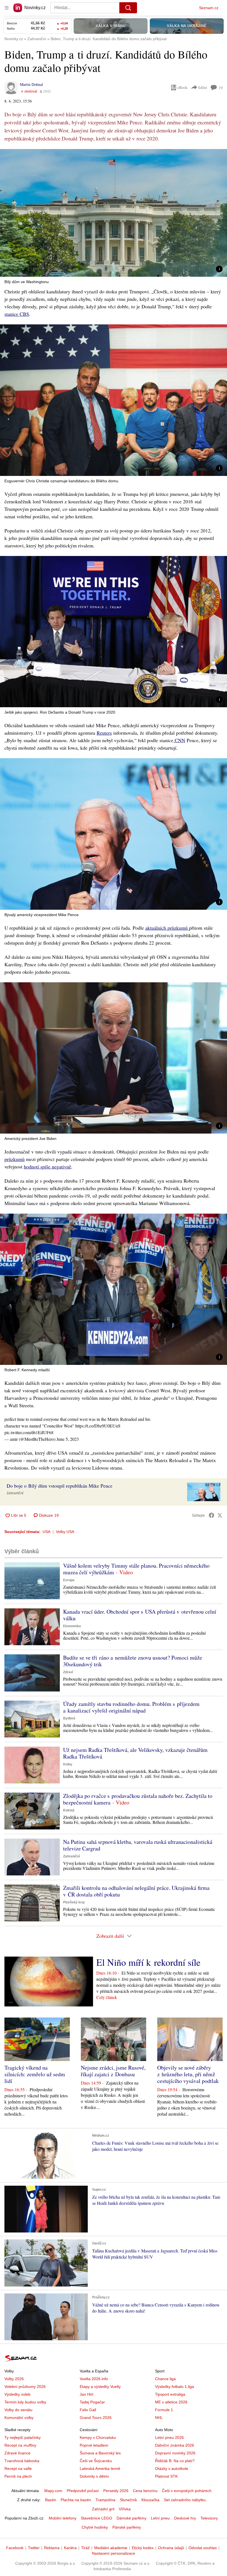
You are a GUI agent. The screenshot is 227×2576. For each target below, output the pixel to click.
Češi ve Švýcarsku (96, 2461)
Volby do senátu (18, 2410)
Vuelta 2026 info (94, 2379)
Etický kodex (143, 2548)
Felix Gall (88, 2410)
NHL (159, 2418)
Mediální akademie (111, 2548)
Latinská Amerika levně (100, 2469)
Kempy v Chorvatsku (98, 2437)
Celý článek (107, 1997)
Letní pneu (160, 2518)
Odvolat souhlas (203, 2548)
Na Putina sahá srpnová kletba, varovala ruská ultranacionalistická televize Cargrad (138, 1845)
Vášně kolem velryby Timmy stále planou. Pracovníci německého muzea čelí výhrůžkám (136, 1569)
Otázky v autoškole (172, 2469)
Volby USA (65, 1532)
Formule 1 (164, 2410)
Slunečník (128, 2500)
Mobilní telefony (63, 2518)
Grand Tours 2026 (96, 2418)
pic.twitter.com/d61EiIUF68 (29, 1432)
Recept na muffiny (20, 2445)
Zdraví (68, 1672)
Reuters (104, 733)
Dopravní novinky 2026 (175, 2453)
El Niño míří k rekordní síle (148, 1962)
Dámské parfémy (131, 2518)
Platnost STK (166, 2476)
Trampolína (105, 2500)
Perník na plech (18, 2476)
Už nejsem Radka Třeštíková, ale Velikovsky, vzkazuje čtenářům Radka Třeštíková (135, 1753)
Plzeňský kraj (74, 1902)
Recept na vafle (18, 2469)
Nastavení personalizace (114, 2553)
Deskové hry (185, 2518)
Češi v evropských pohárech (187, 2491)
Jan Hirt (87, 2394)
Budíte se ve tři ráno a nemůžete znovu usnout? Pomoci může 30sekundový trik (133, 1661)
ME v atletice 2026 (171, 2402)
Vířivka (125, 2509)
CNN (179, 740)
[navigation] (7, 8)
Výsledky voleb (17, 2394)
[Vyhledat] (128, 8)
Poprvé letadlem (94, 2445)
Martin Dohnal (31, 84)
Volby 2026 (14, 2379)
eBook (182, 87)
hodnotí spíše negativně (47, 1167)
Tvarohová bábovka (22, 2461)
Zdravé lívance (17, 2453)
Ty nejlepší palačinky (23, 2437)
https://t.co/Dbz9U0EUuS (98, 1426)
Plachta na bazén (76, 2500)
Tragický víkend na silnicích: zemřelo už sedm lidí (35, 2074)
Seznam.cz (209, 8)
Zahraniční (15, 1493)
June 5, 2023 (68, 1439)
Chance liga (165, 2379)
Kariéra (70, 2548)
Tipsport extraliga (170, 2394)
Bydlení (69, 1718)
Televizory (209, 2518)
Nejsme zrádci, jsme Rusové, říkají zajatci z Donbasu (113, 2071)
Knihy (68, 1764)
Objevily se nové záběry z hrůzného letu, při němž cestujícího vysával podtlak (188, 2074)
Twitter (34, 2548)
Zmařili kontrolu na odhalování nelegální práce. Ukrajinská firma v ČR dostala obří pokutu (136, 1891)
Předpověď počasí (83, 2491)
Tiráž (85, 2548)
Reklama (52, 2548)
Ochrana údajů (171, 2548)
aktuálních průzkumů (167, 928)
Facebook (15, 2548)
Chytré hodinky (95, 2527)
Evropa (69, 1580)
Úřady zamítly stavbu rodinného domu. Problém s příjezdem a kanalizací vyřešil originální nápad (131, 1707)
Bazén (51, 2500)
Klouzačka (150, 2500)
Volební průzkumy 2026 (25, 2387)
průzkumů (15, 1159)
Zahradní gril (103, 2509)
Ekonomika (72, 1626)
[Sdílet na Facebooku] (211, 1515)
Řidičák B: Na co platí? (175, 2461)
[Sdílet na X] (220, 1515)
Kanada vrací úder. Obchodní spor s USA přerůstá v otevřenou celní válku (140, 1615)
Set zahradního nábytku (185, 2500)
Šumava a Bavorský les (100, 2453)
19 (221, 88)
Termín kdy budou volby (25, 2402)
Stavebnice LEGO (96, 2518)
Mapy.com (53, 2491)
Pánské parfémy (127, 2527)
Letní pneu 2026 (169, 2437)
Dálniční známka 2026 (175, 2445)
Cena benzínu (145, 2491)
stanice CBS (17, 314)
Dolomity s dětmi (94, 2476)
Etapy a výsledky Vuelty (100, 2387)
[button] (114, 213)
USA (47, 1532)
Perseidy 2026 (116, 2491)
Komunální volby (19, 2418)
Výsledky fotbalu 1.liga (175, 2387)
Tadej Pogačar (92, 2402)
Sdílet (203, 87)
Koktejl (69, 1810)
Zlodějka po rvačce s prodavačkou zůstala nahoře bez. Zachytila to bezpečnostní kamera (138, 1799)
